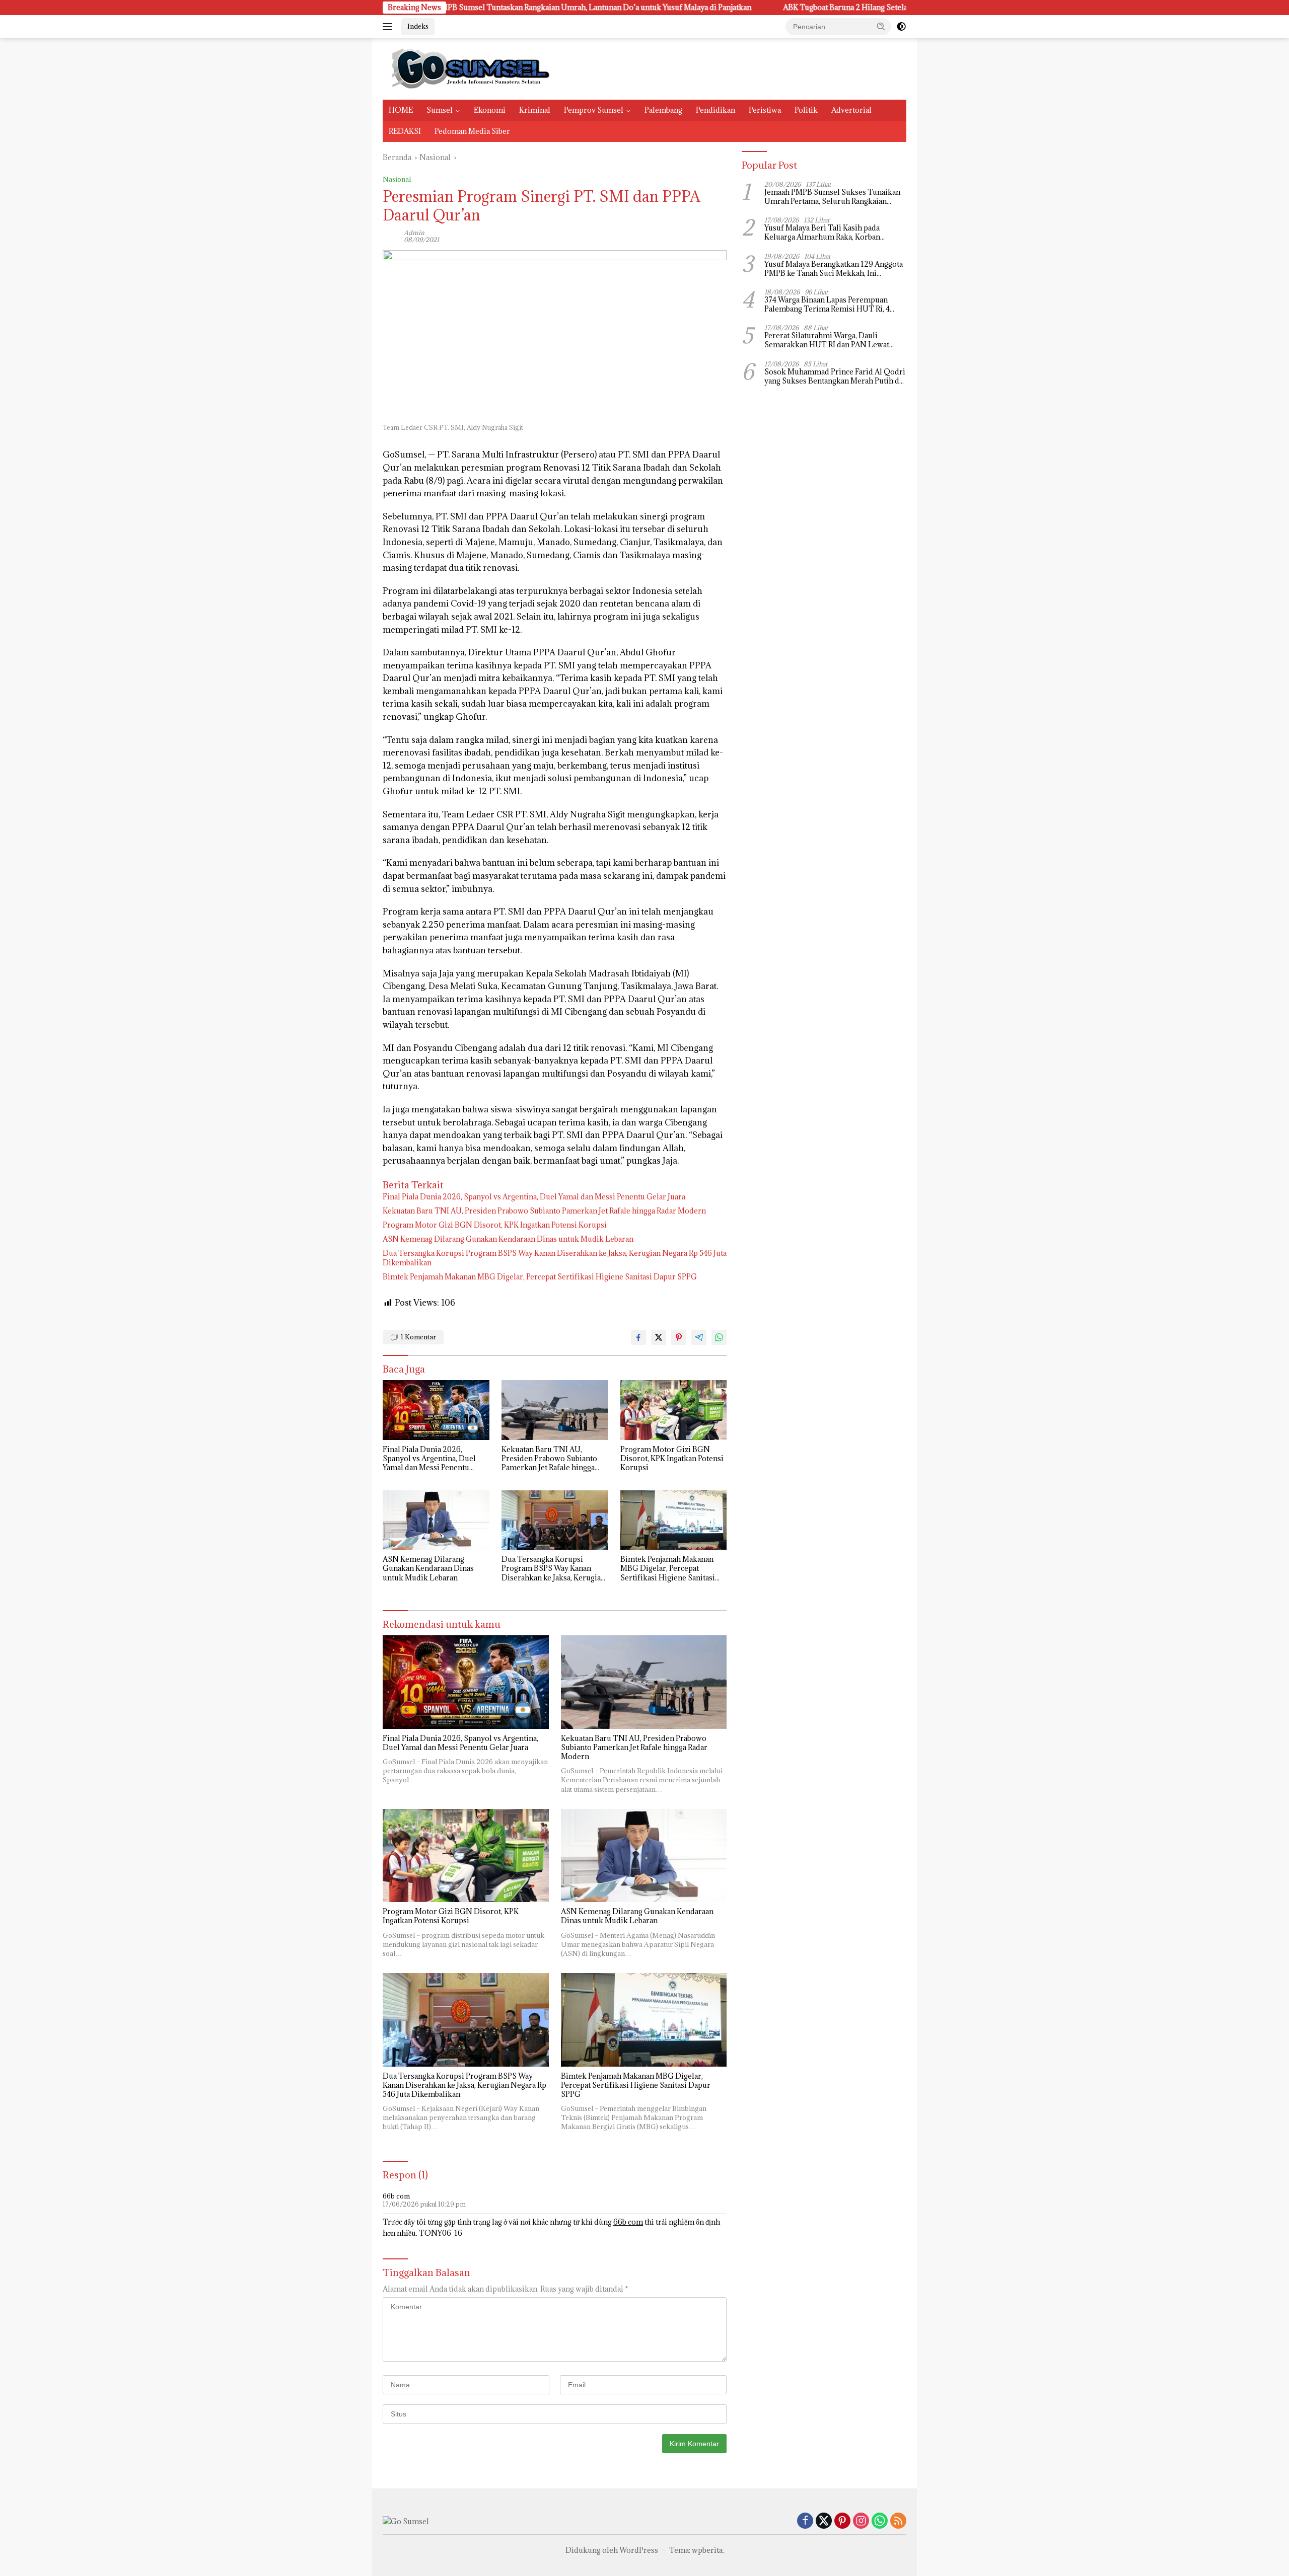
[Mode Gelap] (901, 27)
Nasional (397, 179)
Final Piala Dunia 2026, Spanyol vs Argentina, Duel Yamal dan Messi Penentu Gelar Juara (534, 1197)
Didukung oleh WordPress (612, 2550)
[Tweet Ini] (659, 1337)
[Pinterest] (842, 2521)
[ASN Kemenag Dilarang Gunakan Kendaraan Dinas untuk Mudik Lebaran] (436, 1520)
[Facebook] (805, 2521)
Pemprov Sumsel (594, 110)
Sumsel (440, 110)
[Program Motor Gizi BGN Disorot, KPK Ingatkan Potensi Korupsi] (674, 1410)
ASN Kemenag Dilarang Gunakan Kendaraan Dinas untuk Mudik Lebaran (508, 1239)
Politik (806, 110)
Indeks (418, 26)
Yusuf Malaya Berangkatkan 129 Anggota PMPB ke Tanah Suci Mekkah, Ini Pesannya (834, 269)
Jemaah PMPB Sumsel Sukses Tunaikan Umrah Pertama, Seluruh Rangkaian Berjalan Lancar (832, 197)
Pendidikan (715, 110)
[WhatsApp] (880, 2521)
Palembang (663, 110)
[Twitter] (824, 2521)
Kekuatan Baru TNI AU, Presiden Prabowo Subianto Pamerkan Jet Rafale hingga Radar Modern (544, 1211)
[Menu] (389, 27)
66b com (396, 2196)
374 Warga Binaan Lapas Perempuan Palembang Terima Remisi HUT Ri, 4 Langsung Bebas (827, 305)
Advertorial (851, 110)
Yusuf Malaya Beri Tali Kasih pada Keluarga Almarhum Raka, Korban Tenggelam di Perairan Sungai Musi (826, 233)
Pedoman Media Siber (472, 131)
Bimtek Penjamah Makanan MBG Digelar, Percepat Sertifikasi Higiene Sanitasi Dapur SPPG (540, 1277)
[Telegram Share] (699, 1337)
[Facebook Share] (638, 1337)
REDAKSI (405, 131)
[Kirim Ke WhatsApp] (719, 1337)
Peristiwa (765, 110)
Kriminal (535, 110)
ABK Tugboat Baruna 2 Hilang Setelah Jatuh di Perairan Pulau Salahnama (754, 8)
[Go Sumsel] (468, 68)
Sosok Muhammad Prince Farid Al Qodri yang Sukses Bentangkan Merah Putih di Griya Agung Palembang (835, 376)
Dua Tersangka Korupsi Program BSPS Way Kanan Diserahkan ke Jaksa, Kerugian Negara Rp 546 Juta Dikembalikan (555, 1258)
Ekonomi (490, 110)
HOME (401, 110)
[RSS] (898, 2521)
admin (414, 233)
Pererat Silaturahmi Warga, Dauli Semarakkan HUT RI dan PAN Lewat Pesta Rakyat (827, 340)
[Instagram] (861, 2521)
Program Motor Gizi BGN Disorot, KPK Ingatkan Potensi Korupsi (495, 1225)
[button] (881, 26)
